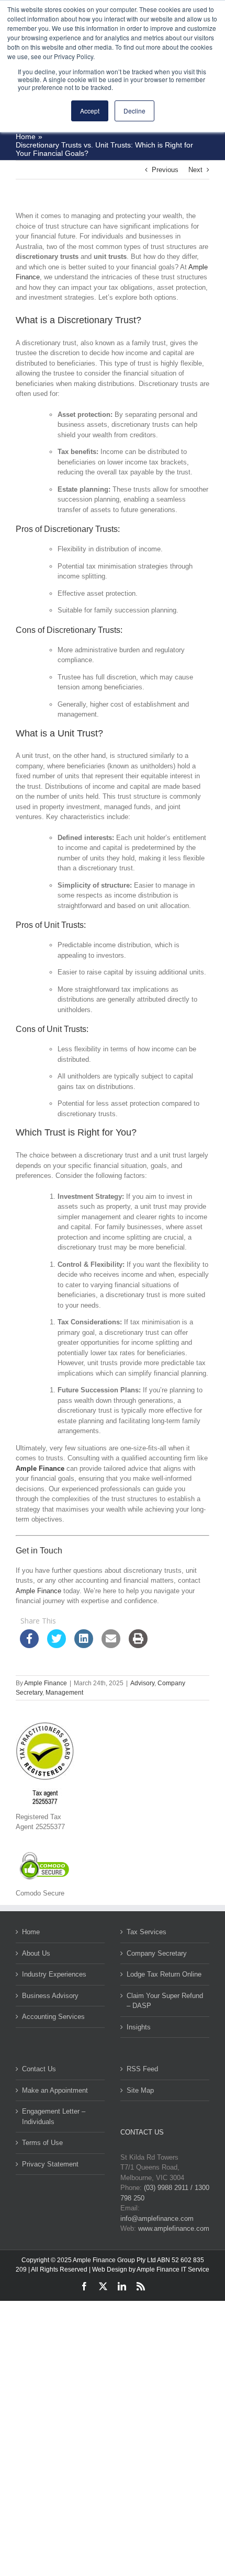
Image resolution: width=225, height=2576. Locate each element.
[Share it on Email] (111, 1645)
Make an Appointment (55, 2090)
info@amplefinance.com (157, 2218)
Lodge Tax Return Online (164, 1974)
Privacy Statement (50, 2164)
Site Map (140, 2090)
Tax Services (147, 1932)
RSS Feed (142, 2069)
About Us (36, 1953)
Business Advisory (50, 1996)
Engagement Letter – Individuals (54, 2117)
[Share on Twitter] (57, 1645)
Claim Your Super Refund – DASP (165, 2001)
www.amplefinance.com (174, 2228)
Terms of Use (42, 2143)
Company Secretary (157, 1953)
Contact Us (39, 2069)
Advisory (142, 1683)
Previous (165, 170)
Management (64, 1693)
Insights (139, 2027)
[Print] (138, 1645)
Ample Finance (40, 1468)
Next (195, 170)
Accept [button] (90, 111)
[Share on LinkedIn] (84, 1645)
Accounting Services (53, 2017)
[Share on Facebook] (29, 1645)
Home (31, 1932)
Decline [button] (134, 111)
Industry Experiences (54, 1974)
